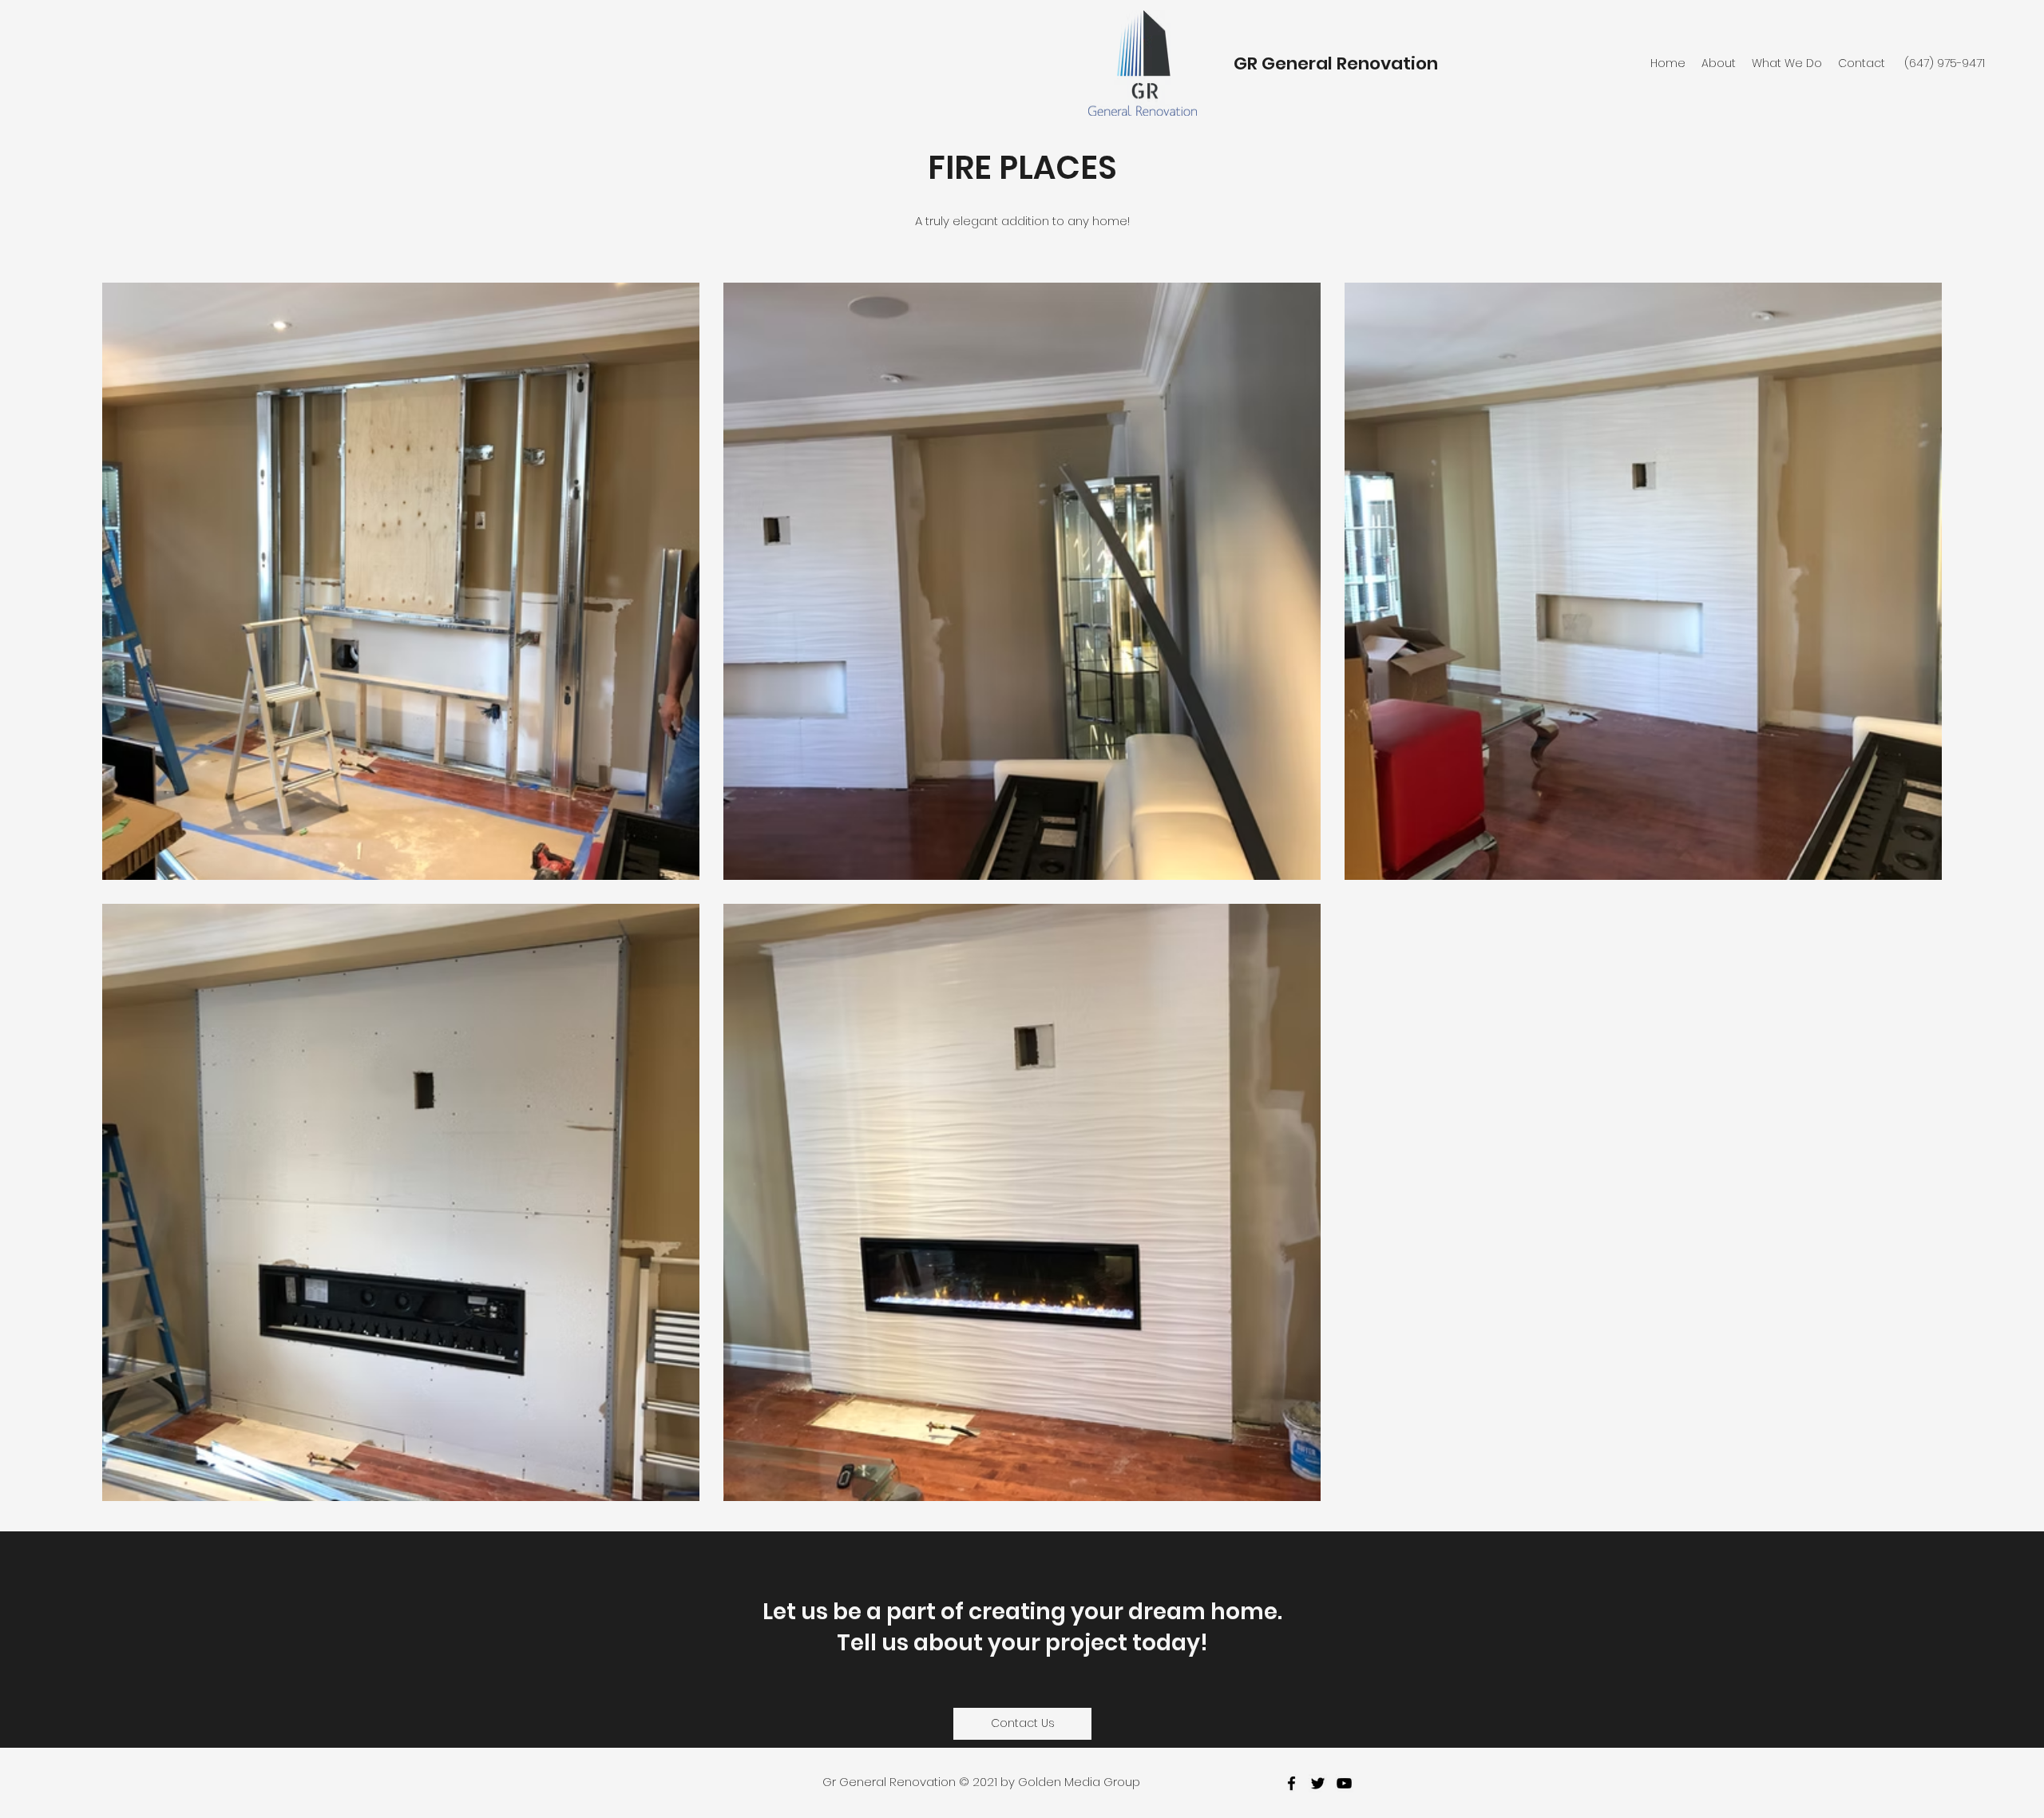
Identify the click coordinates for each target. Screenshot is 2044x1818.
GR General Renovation (1336, 63)
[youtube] (1344, 1783)
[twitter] (1318, 1783)
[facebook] (1291, 1783)
